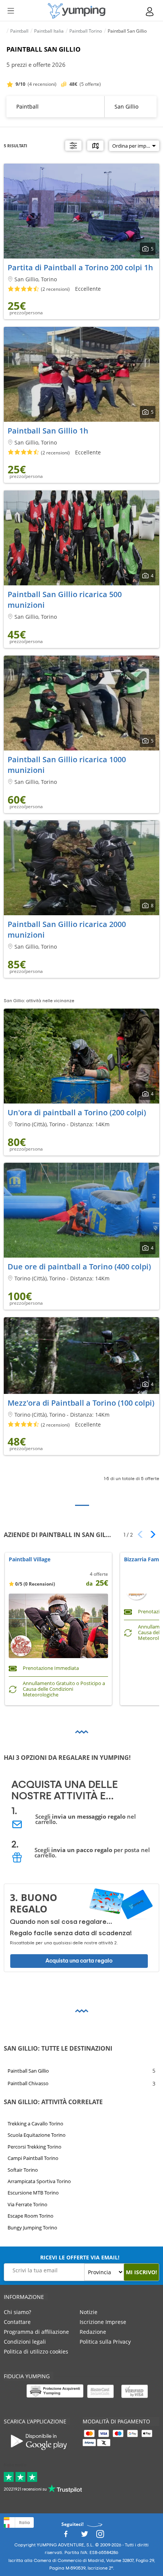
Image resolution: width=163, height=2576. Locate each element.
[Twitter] (85, 2536)
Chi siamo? (17, 2312)
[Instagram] (100, 2536)
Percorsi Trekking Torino (34, 2147)
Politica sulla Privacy (105, 2342)
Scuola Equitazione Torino (37, 2135)
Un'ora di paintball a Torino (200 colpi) (77, 1112)
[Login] (150, 12)
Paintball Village (30, 1560)
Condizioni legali (25, 2342)
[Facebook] (66, 2536)
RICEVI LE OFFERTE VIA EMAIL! (80, 2257)
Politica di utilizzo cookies (36, 2351)
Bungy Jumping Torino (32, 2228)
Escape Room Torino (31, 2216)
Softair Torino (23, 2170)
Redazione (93, 2332)
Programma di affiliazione (36, 2332)
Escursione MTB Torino (33, 2193)
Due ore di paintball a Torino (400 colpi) (79, 1267)
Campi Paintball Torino (33, 2158)
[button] (150, 1534)
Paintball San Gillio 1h (48, 431)
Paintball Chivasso (28, 2083)
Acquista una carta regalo (79, 1961)
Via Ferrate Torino (27, 2204)
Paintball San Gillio (28, 2070)
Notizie (89, 2312)
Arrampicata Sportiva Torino (39, 2181)
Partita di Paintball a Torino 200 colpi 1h (80, 267)
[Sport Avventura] (77, 11)
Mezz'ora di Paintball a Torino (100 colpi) (81, 1403)
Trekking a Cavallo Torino (35, 2124)
